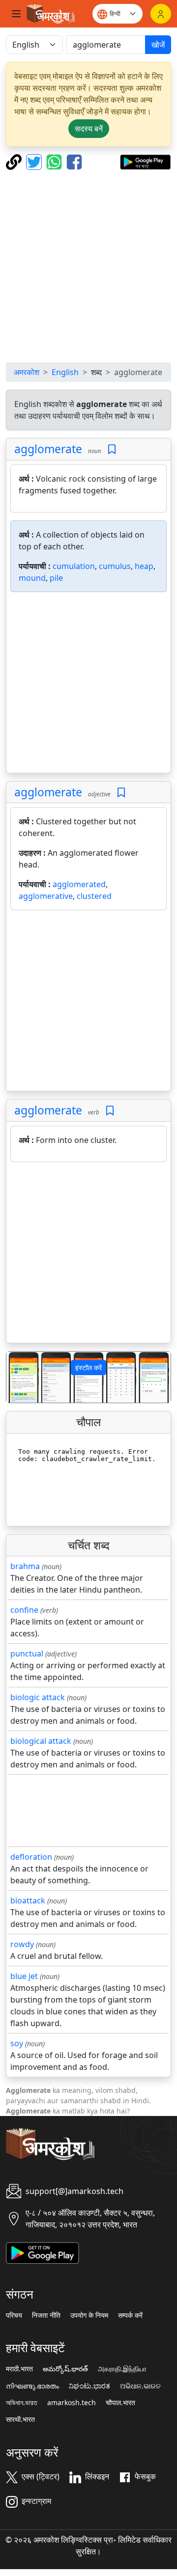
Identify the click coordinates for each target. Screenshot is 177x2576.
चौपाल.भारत (120, 2403)
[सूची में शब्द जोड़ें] (112, 449)
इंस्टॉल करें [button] (88, 1368)
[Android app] (43, 2252)
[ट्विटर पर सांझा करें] (35, 161)
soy (17, 2043)
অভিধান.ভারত (22, 2403)
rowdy (22, 1944)
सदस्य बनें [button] (89, 129)
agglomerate (48, 449)
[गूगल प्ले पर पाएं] (145, 161)
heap (144, 566)
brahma (25, 1566)
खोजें (158, 45)
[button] (19, 1377)
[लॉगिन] (161, 14)
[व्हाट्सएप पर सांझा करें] (55, 161)
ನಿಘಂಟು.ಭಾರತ (89, 2386)
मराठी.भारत (19, 2369)
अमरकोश (27, 372)
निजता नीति (46, 2315)
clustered (94, 896)
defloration (31, 1857)
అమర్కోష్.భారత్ (65, 2369)
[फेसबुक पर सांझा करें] (74, 161)
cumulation (74, 566)
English (65, 372)
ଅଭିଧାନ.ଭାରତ (140, 2386)
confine (24, 1610)
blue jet (24, 1976)
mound (32, 578)
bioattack (28, 1900)
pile (56, 578)
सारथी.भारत (20, 2419)
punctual (27, 1654)
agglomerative (46, 896)
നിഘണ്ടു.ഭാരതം (32, 2386)
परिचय (14, 2315)
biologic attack (38, 1697)
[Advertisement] (88, 266)
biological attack (41, 1741)
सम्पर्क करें (130, 2315)
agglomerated (79, 884)
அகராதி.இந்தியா (122, 2369)
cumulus (115, 566)
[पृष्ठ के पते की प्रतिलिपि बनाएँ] (15, 161)
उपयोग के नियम (89, 2315)
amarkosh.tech (72, 2403)
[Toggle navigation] (16, 14)
